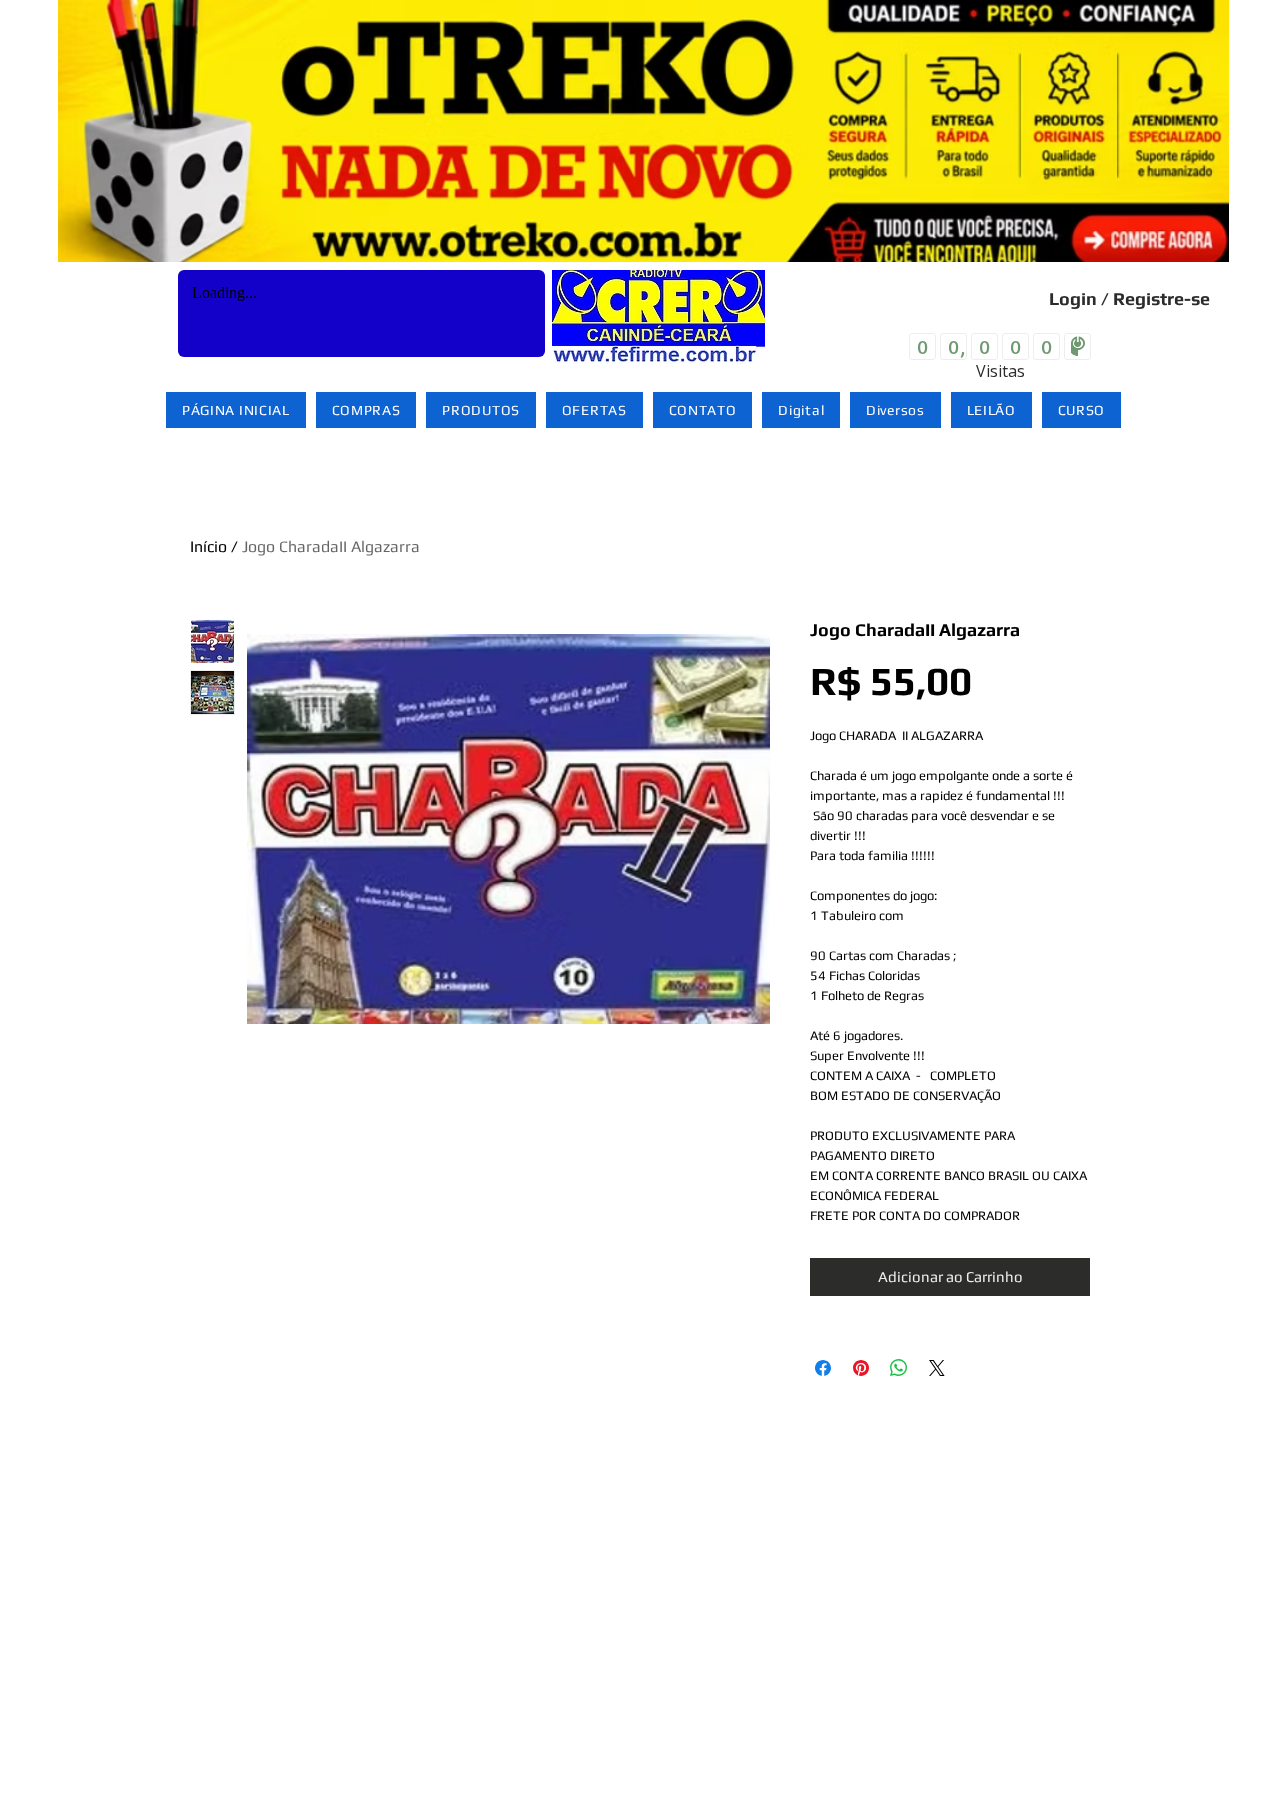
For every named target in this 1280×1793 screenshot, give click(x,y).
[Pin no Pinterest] (861, 1368)
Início (208, 546)
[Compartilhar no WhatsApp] (899, 1368)
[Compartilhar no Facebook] (823, 1368)
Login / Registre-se (1129, 298)
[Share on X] (937, 1368)
